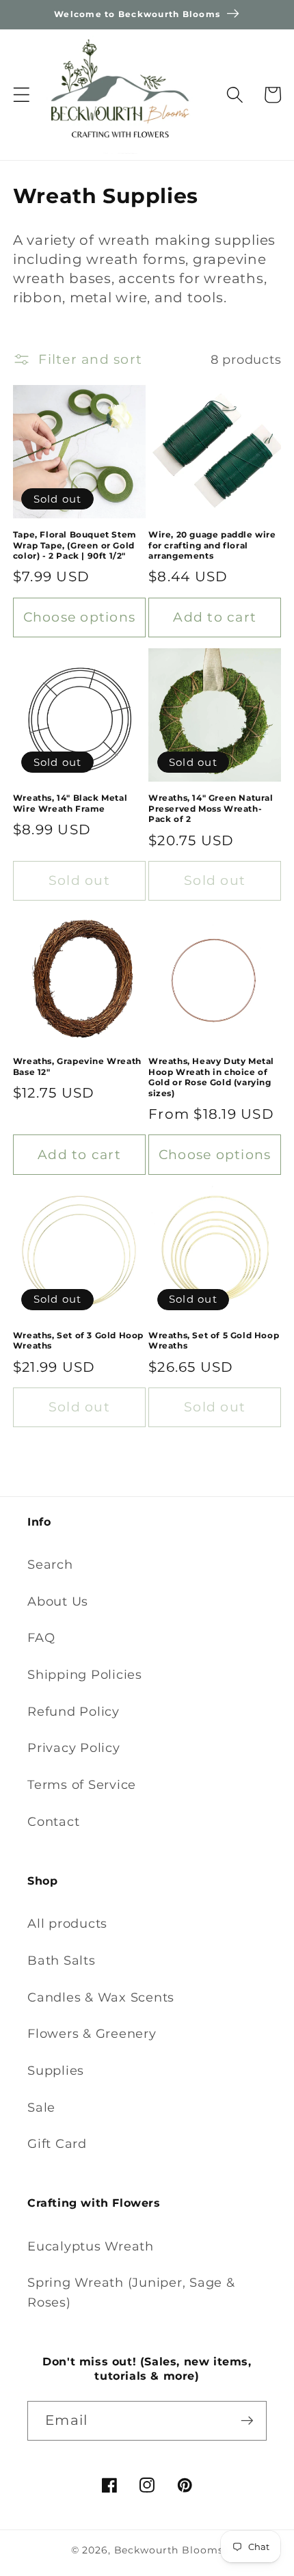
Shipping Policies (85, 1674)
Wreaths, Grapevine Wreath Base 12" (77, 1066)
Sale (41, 2107)
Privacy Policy (74, 1748)
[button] (22, 95)
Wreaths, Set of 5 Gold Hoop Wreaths (214, 1341)
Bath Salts (62, 1960)
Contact (53, 1821)
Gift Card (57, 2143)
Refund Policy (73, 1711)
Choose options (80, 617)
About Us (58, 1601)
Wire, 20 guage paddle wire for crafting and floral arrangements (212, 545)
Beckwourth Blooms (169, 2550)
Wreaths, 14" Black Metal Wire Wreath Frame (70, 803)
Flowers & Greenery (92, 2033)
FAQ (41, 1637)
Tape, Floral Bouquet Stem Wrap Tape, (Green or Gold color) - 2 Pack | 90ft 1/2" (75, 545)
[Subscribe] (247, 2421)
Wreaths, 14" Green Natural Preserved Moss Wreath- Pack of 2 (211, 808)
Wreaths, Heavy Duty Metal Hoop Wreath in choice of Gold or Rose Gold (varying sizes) (211, 1077)
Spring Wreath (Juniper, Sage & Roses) (131, 2292)
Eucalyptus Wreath (91, 2246)
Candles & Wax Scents (101, 1997)
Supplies (56, 2070)
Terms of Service (82, 1784)
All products (67, 1923)
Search (50, 1564)
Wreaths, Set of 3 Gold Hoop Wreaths (78, 1341)
